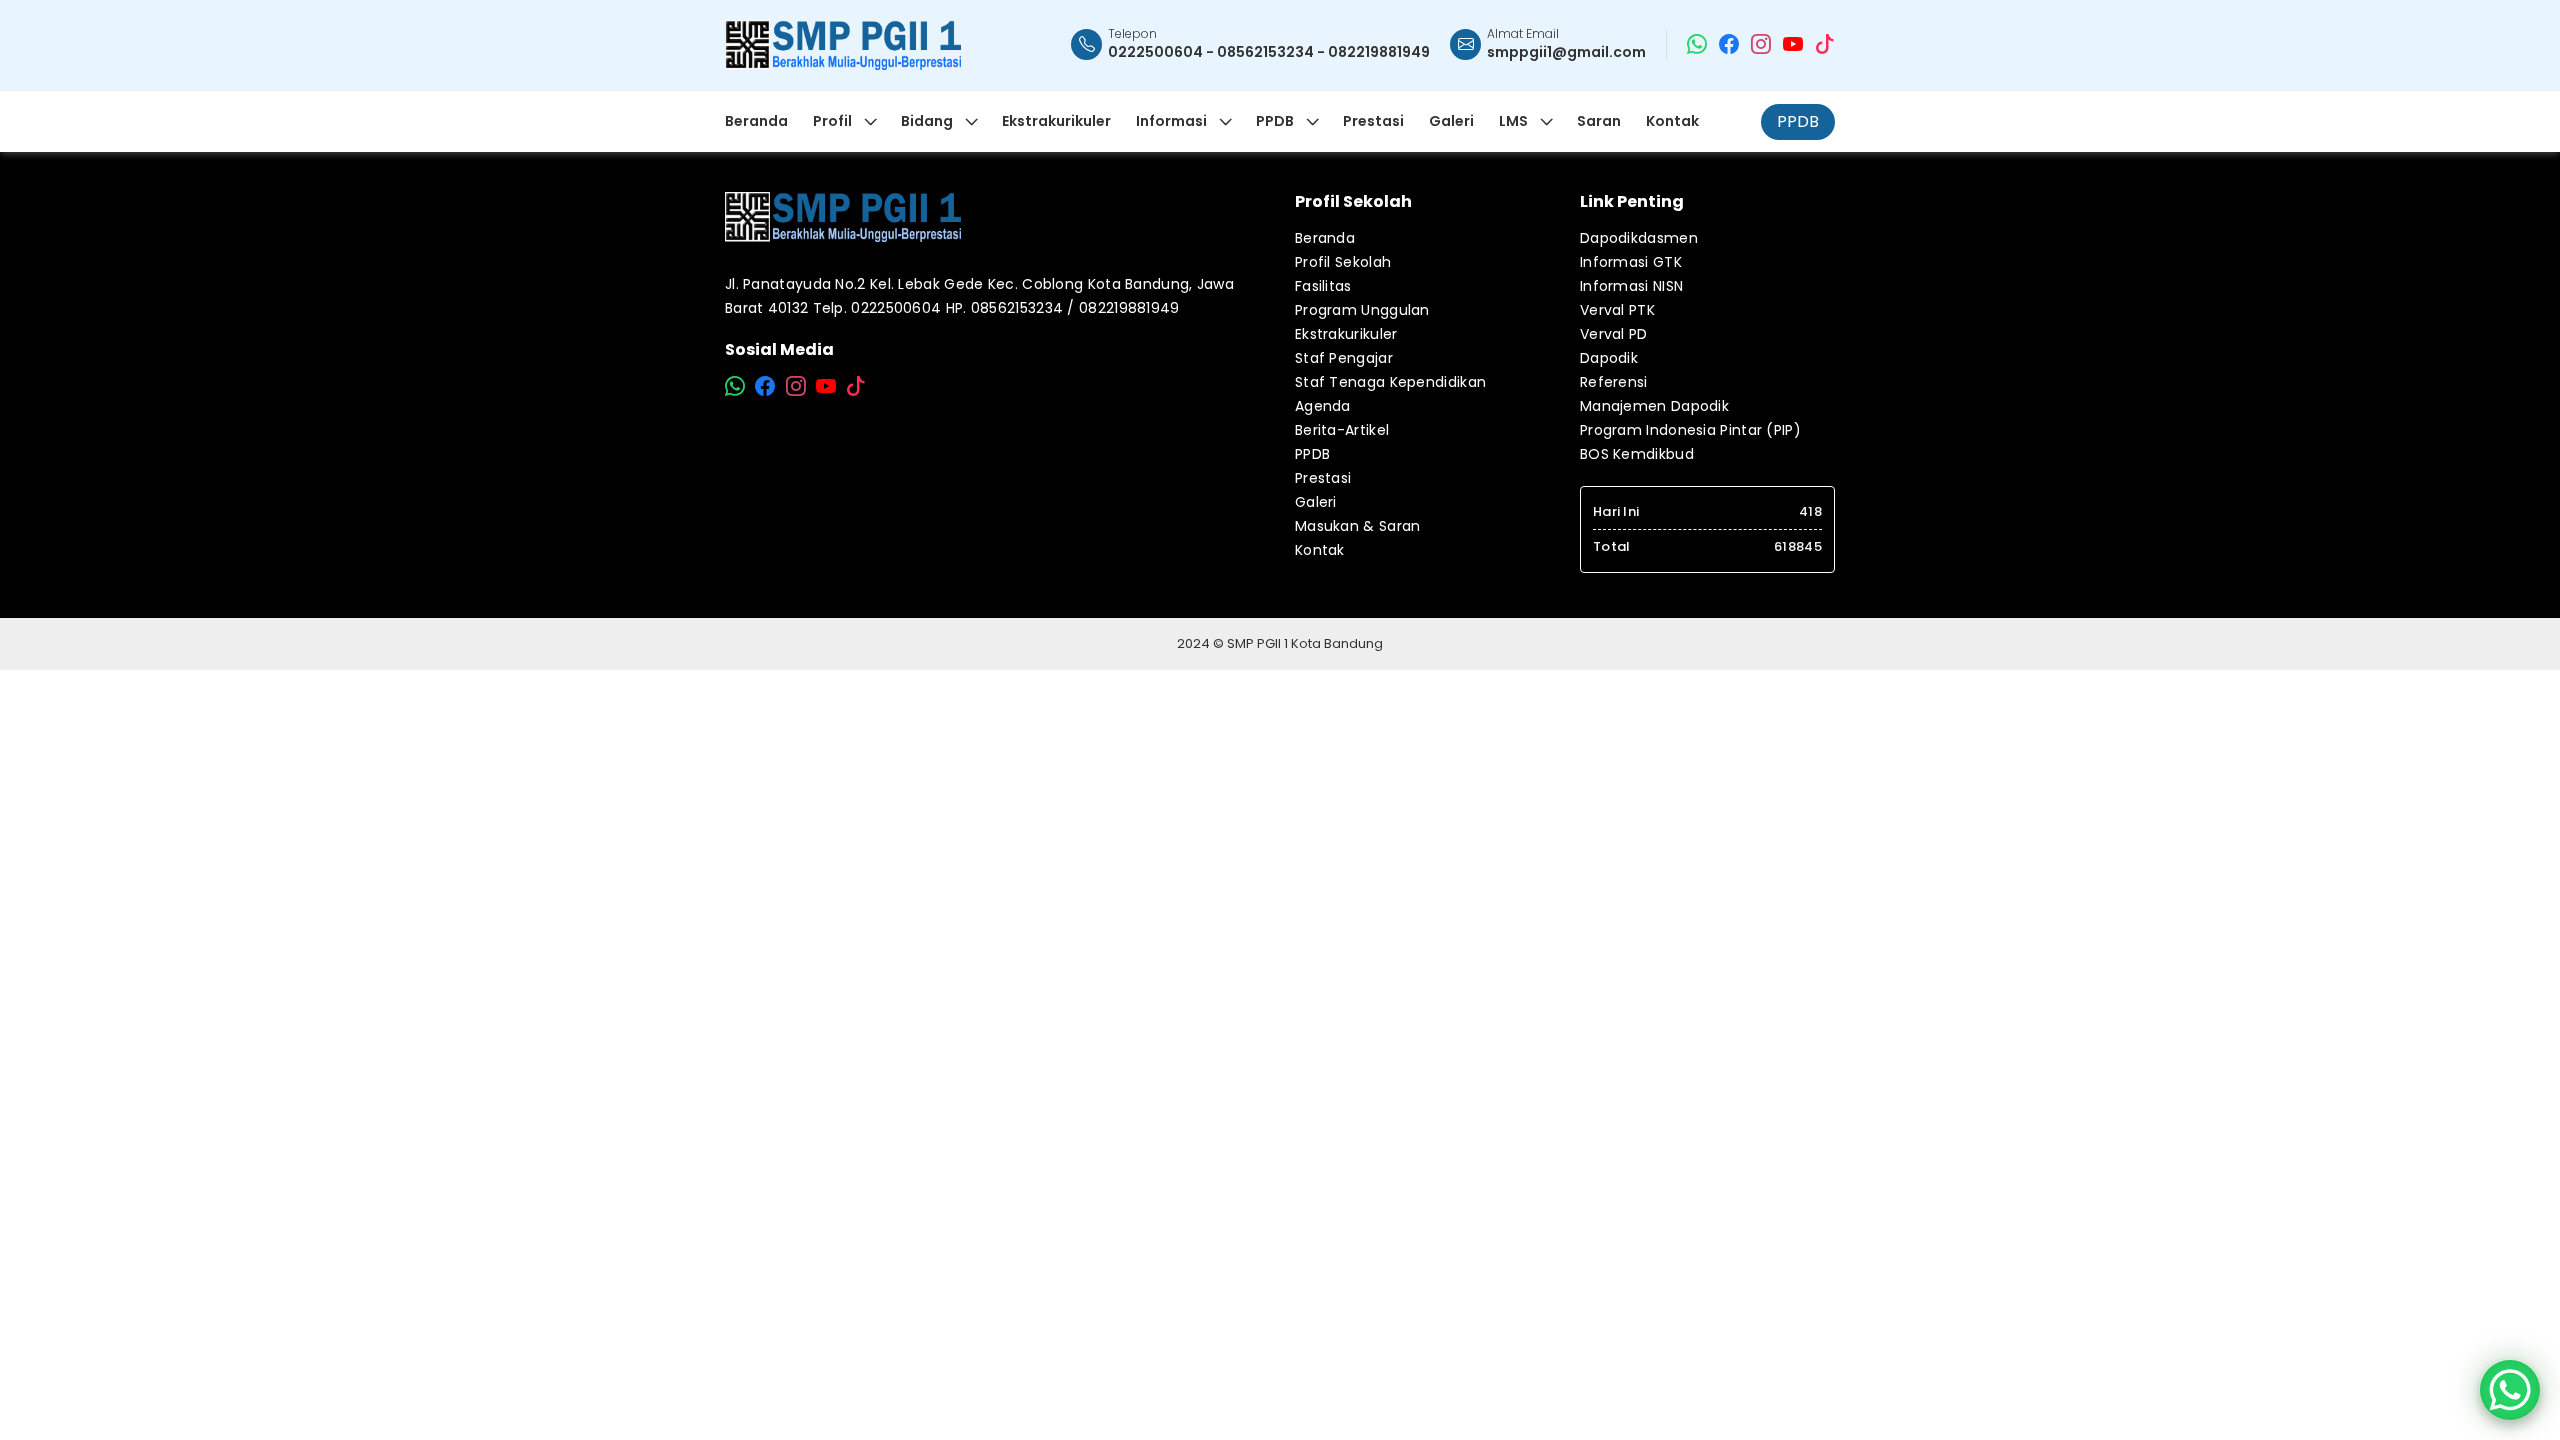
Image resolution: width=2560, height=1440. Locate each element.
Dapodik (1609, 358)
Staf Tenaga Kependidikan (1390, 382)
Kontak (1320, 550)
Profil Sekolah (1343, 262)
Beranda (1325, 238)
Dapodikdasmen (1639, 238)
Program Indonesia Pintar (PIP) (1690, 430)
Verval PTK (1617, 310)
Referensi (1614, 382)
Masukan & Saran (1358, 526)
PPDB (1798, 121)
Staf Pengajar (1344, 358)
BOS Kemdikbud (1637, 454)
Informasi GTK (1631, 262)
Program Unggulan (1362, 310)
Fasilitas (1323, 286)
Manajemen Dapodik (1654, 406)
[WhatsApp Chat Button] (2510, 1390)
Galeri (1316, 502)
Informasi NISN (1631, 286)
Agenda (1323, 406)
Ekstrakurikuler (1346, 334)
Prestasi (1323, 478)
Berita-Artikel (1342, 430)
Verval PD (1614, 334)
